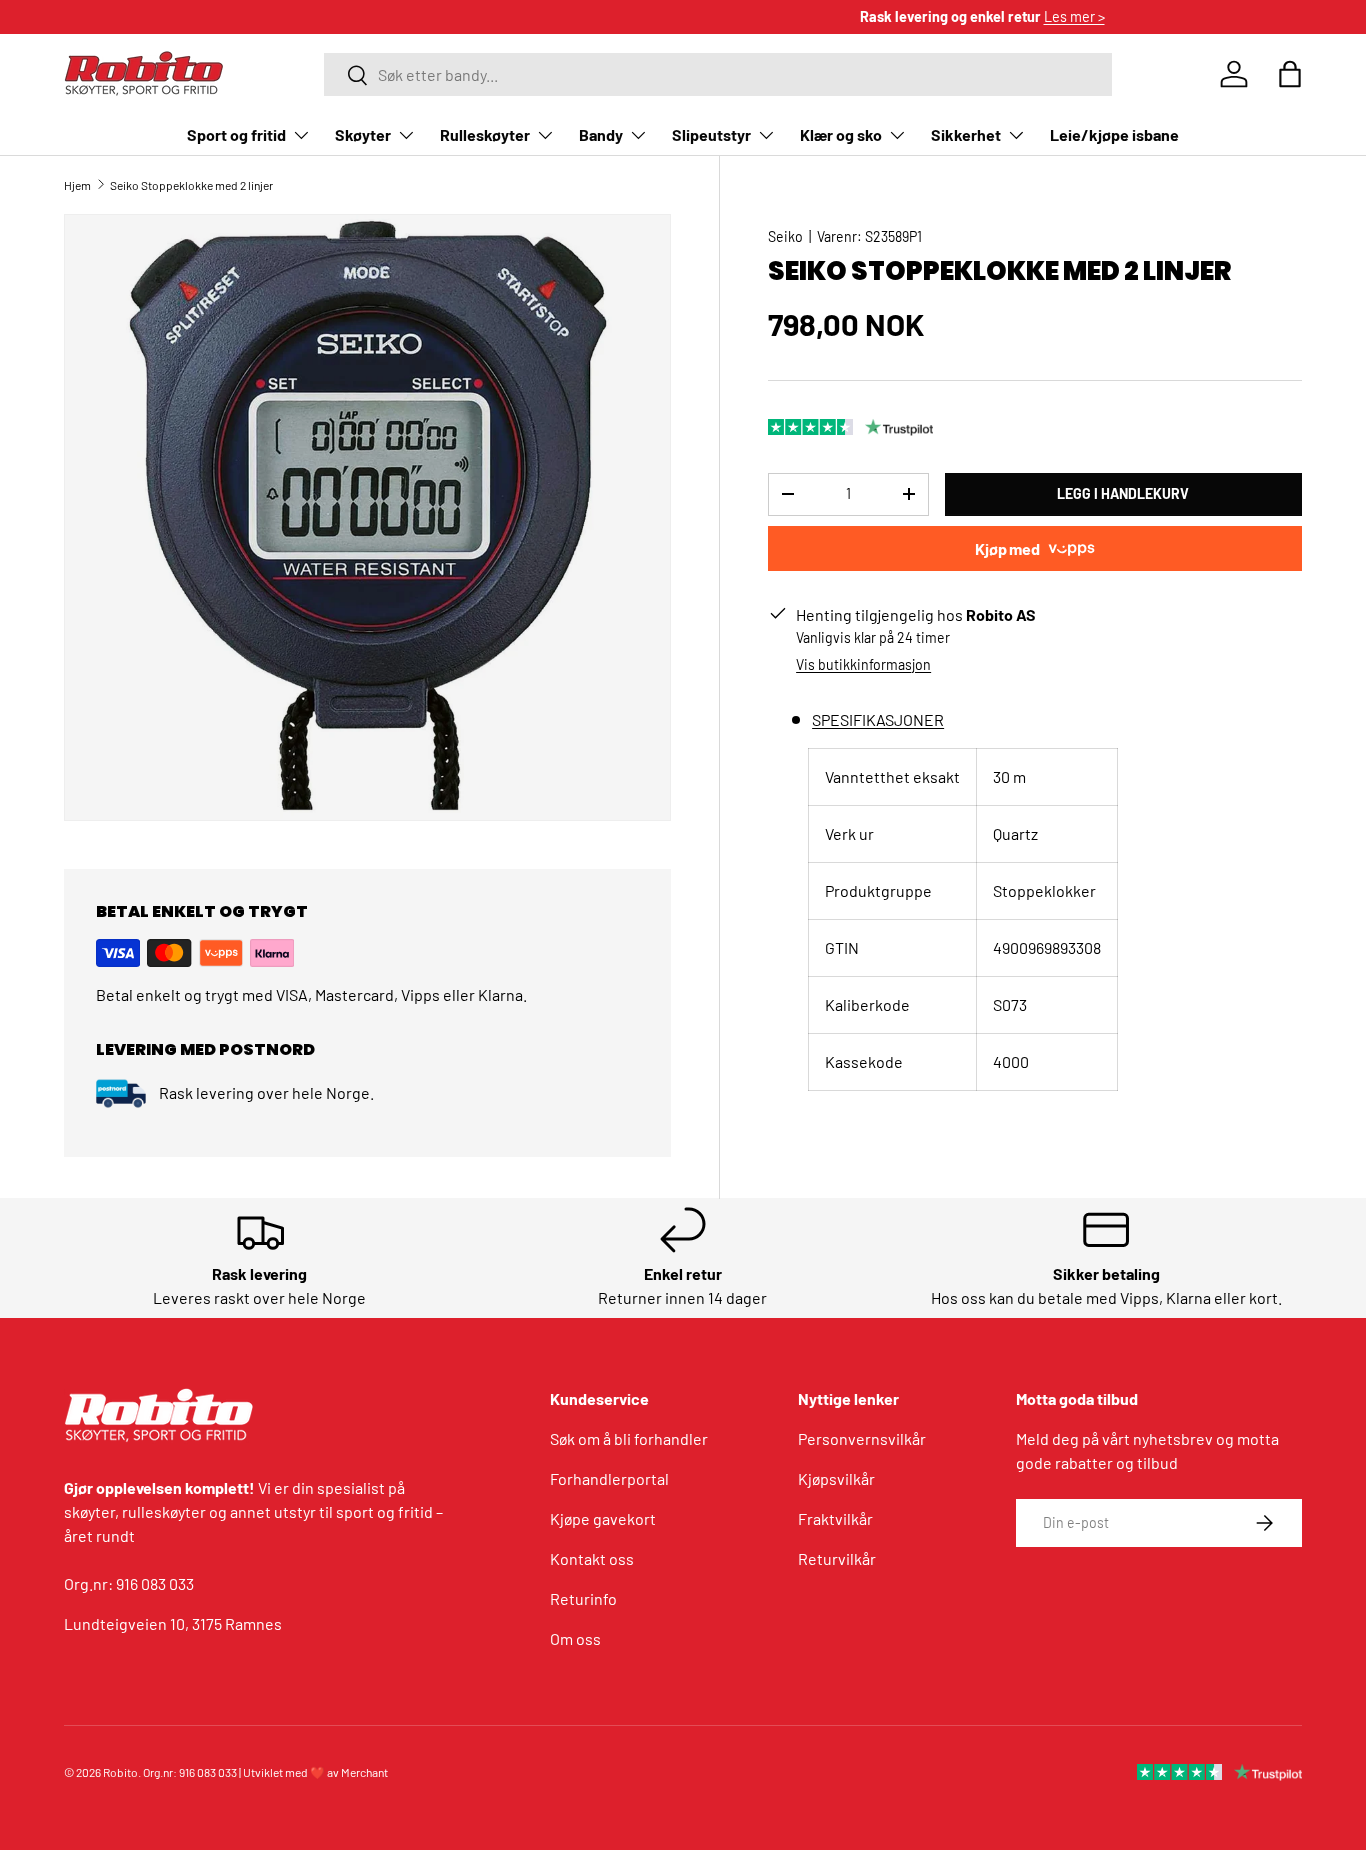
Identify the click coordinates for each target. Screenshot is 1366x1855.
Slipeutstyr (711, 134)
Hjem (77, 185)
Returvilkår (837, 1558)
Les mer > (775, 16)
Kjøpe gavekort (603, 1518)
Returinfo (583, 1598)
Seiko (785, 236)
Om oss (575, 1638)
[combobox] (718, 74)
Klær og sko (841, 134)
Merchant (364, 1772)
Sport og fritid (236, 134)
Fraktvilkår (835, 1518)
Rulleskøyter (485, 134)
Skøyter (363, 134)
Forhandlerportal (609, 1478)
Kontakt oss (592, 1558)
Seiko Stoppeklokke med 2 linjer (191, 185)
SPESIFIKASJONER (878, 719)
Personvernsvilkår (862, 1438)
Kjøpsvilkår (836, 1478)
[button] (1290, 74)
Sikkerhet (966, 134)
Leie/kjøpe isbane (1114, 134)
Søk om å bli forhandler (629, 1438)
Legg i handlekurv (1123, 493)
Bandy (601, 134)
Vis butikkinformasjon (863, 664)
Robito (120, 1772)
